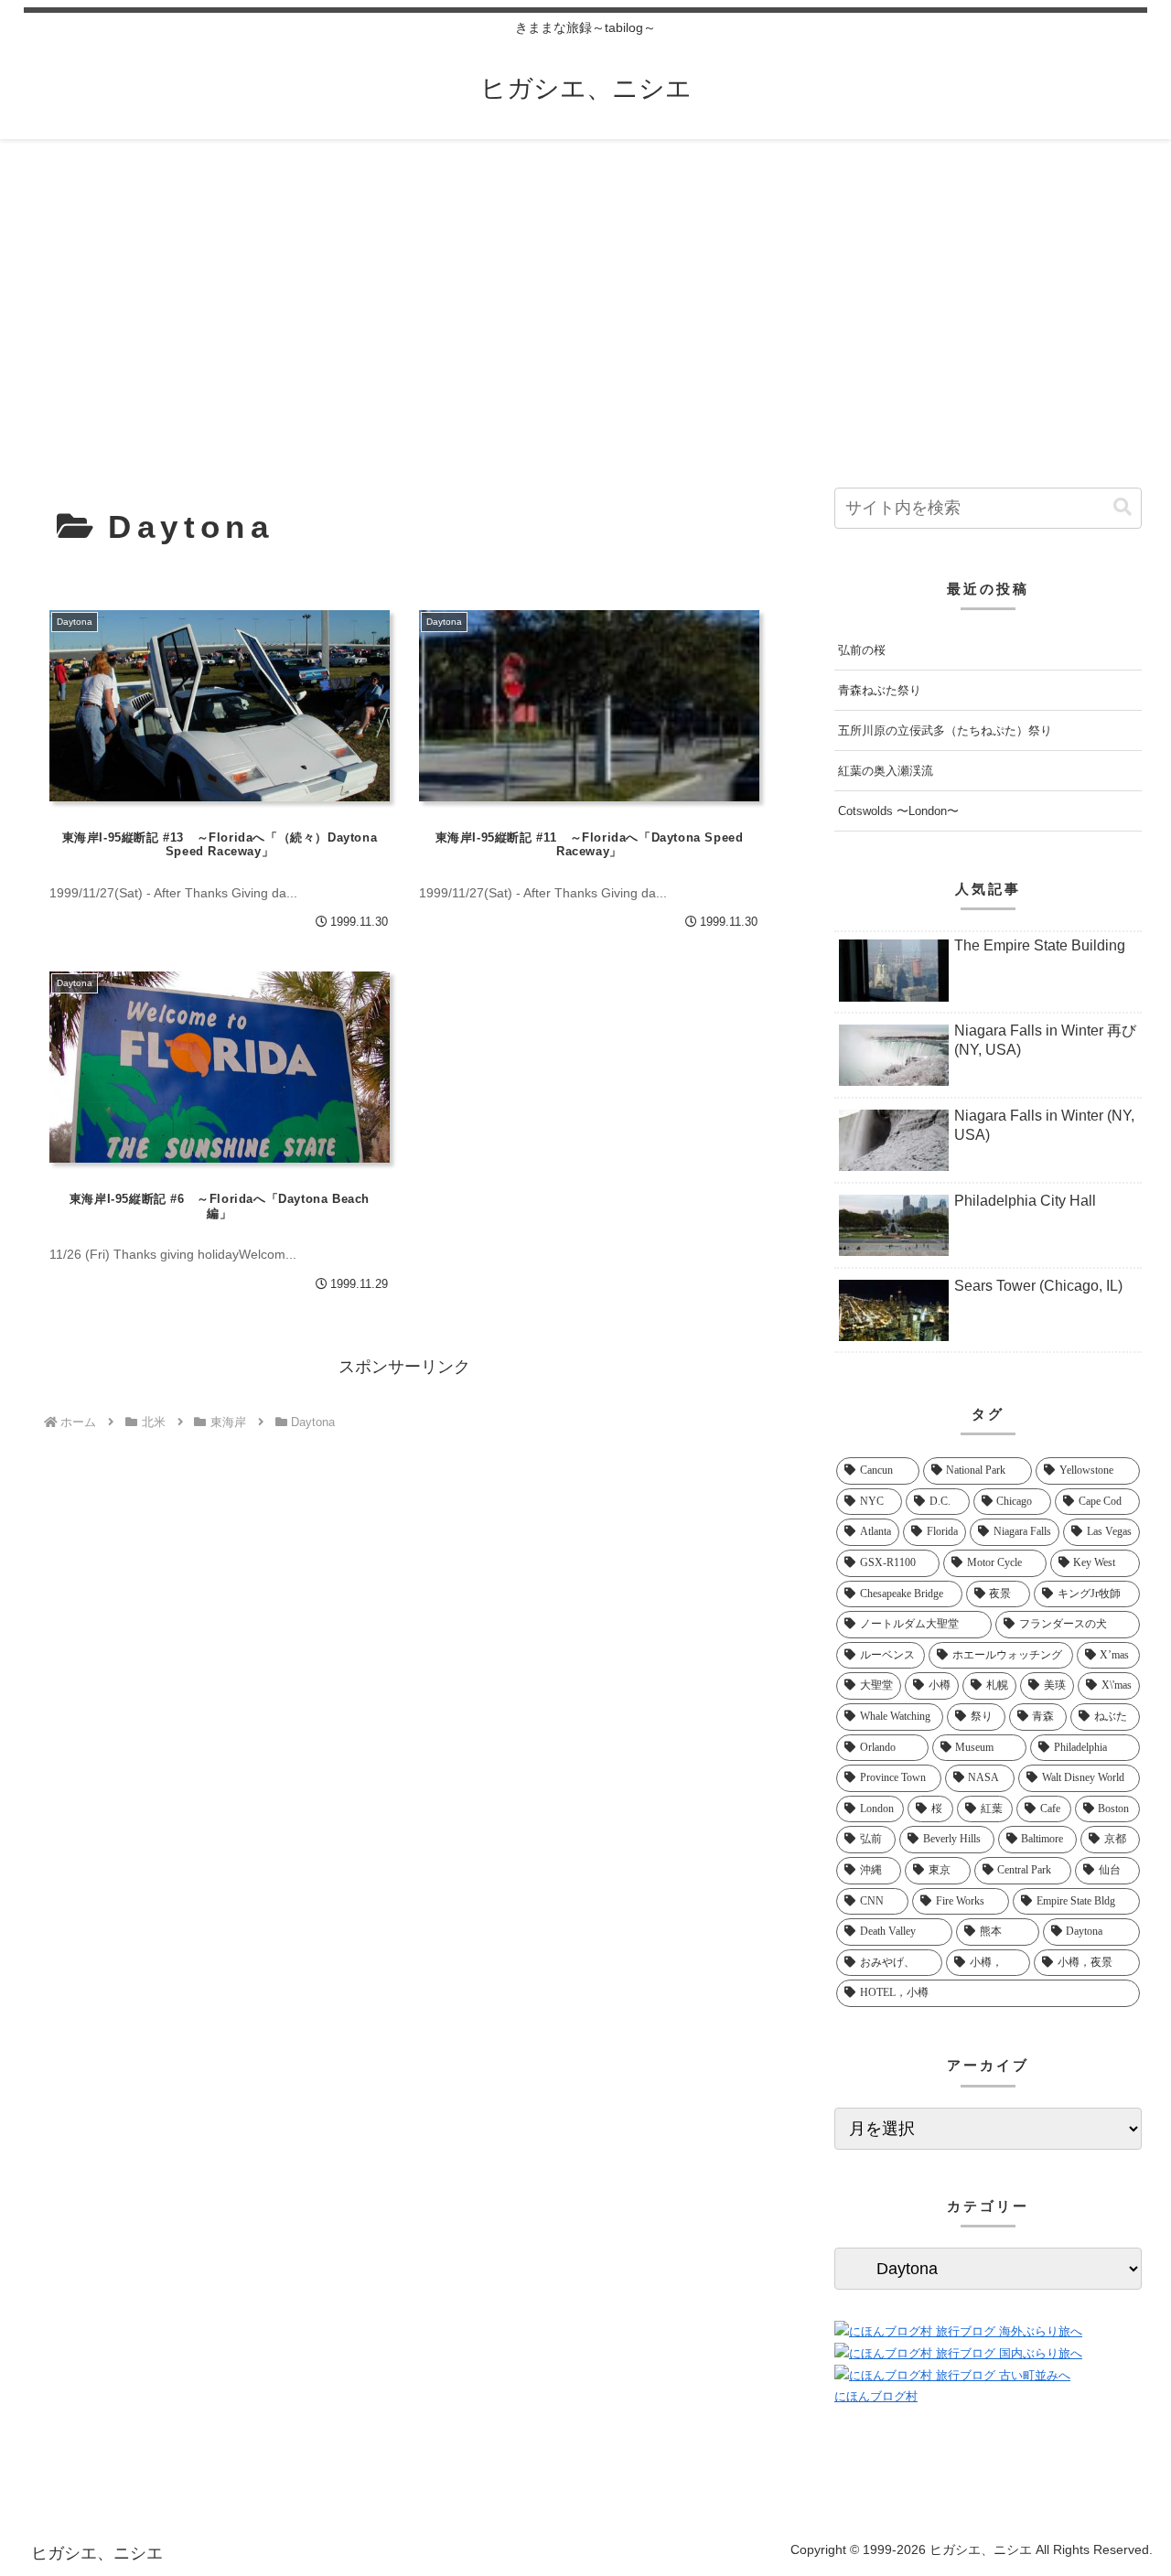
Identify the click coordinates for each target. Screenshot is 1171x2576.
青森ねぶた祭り (880, 690)
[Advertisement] (585, 289)
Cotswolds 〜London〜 (898, 811)
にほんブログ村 (876, 2396)
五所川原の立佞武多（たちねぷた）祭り (945, 730)
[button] (1123, 507)
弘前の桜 (862, 650)
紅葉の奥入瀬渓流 (886, 771)
